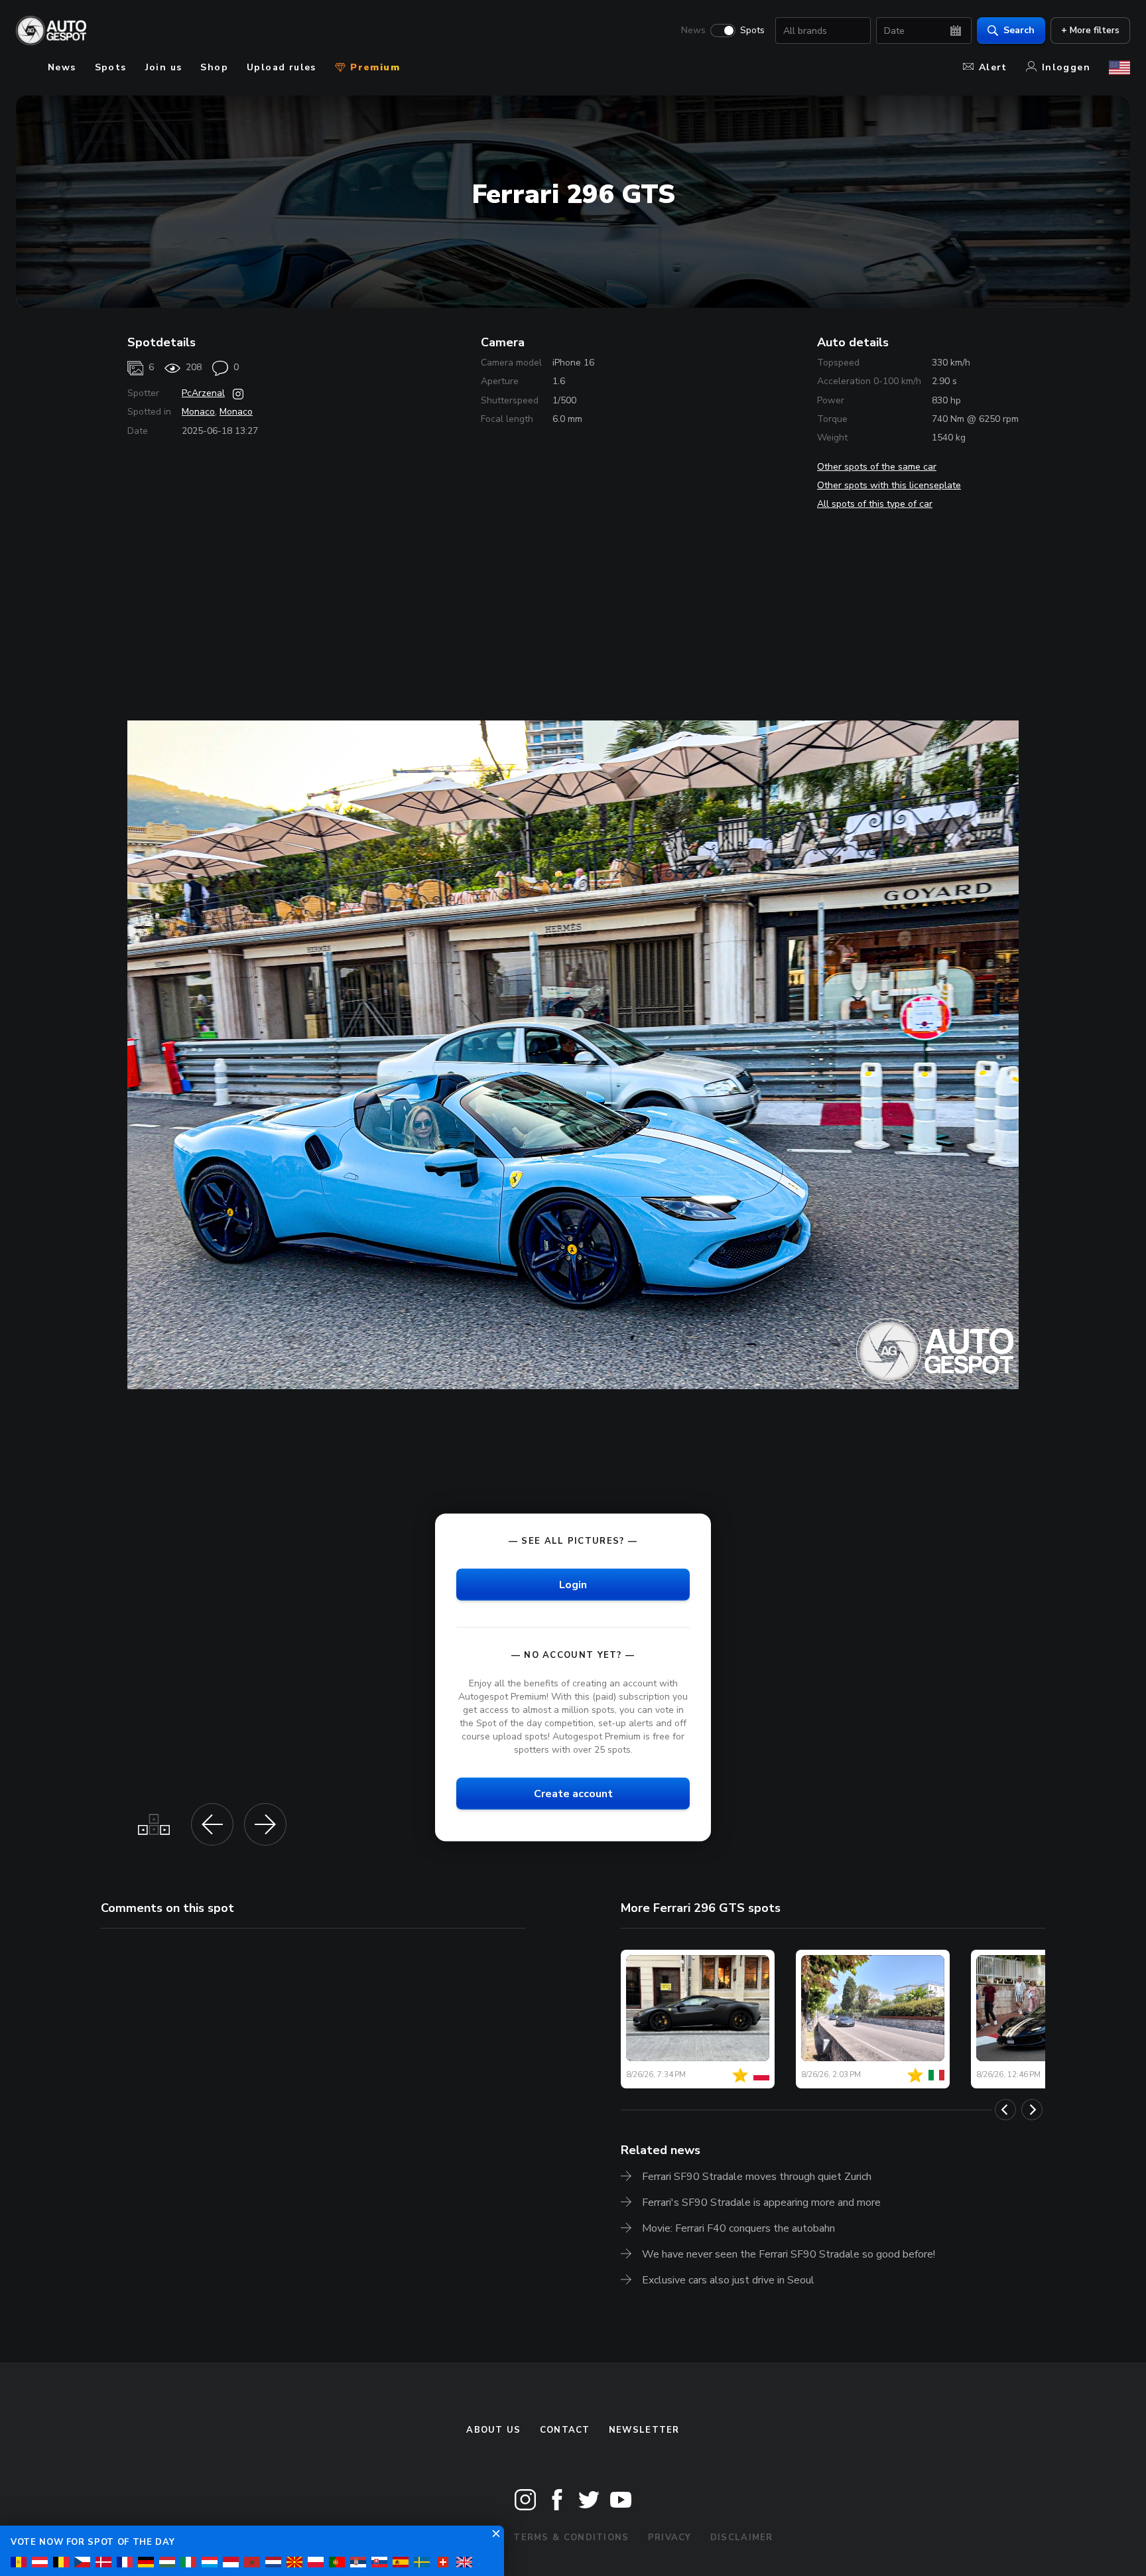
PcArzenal (203, 393)
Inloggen (1066, 67)
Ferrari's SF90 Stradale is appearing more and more (761, 2203)
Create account (573, 1794)
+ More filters (1090, 30)
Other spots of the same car (877, 467)
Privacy (670, 2538)
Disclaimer (742, 2538)
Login (573, 1584)
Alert (993, 67)
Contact (565, 2430)
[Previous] (1005, 2110)
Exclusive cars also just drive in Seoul (728, 2280)
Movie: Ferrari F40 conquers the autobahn (738, 2228)
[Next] (1032, 2110)
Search (1019, 30)
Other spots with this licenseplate (889, 485)
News (693, 31)
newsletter (644, 2430)
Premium (373, 67)
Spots (752, 31)
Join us (164, 67)
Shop (214, 67)
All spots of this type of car (875, 504)
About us (493, 2430)
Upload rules (282, 67)
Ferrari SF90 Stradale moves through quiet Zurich (757, 2177)
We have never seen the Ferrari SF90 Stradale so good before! (789, 2254)
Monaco (198, 412)
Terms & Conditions (571, 2538)
